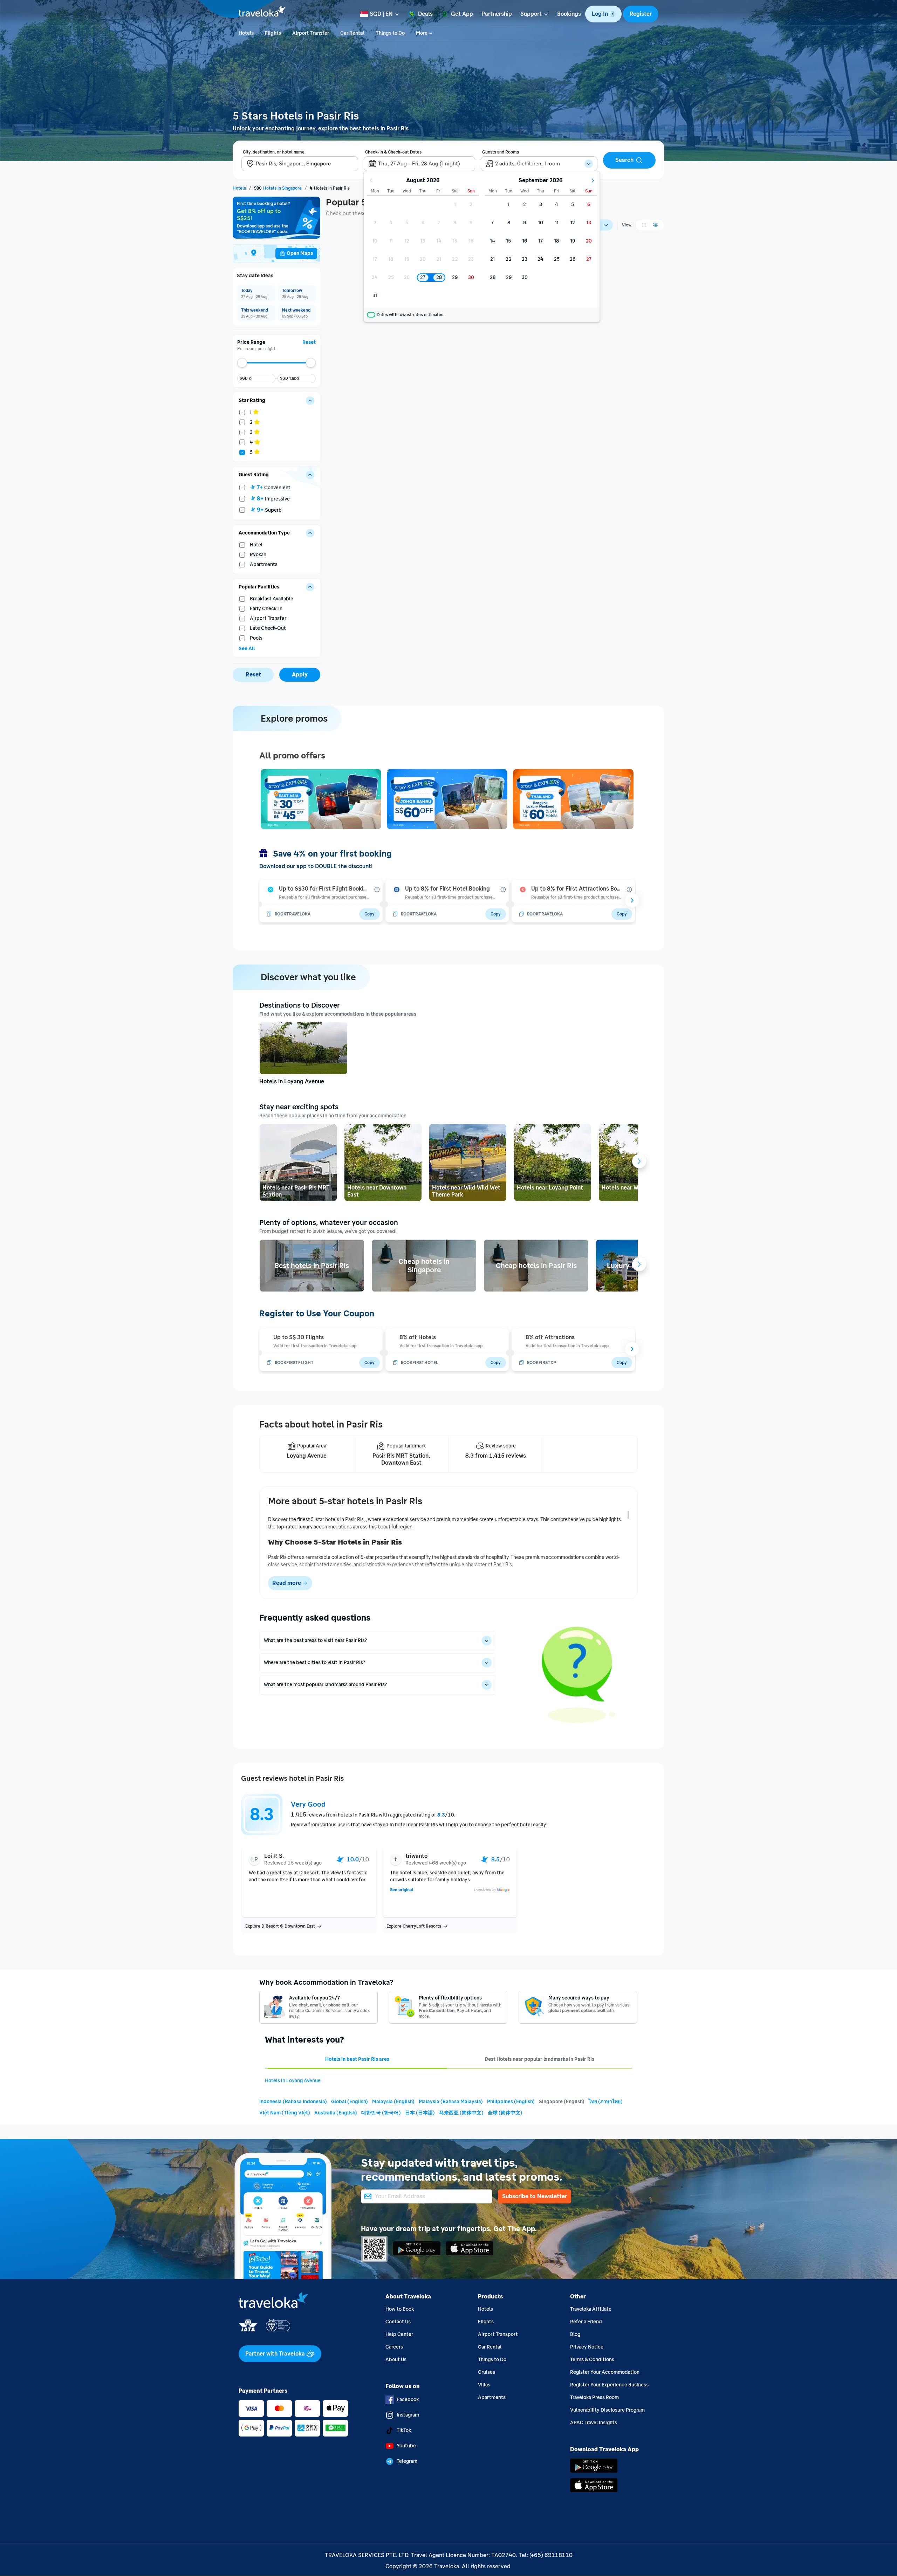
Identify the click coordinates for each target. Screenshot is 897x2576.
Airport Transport (498, 2334)
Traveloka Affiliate (591, 2309)
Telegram (407, 2461)
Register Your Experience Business (609, 2385)
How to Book (400, 2309)
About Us (396, 2360)
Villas (484, 2385)
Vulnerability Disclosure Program (607, 2410)
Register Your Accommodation (605, 2372)
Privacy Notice (587, 2347)
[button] (603, 14)
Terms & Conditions (592, 2360)
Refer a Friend (586, 2322)
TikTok (404, 2430)
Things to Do (492, 2360)
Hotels (485, 2309)
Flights (486, 2322)
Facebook (408, 2400)
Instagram (408, 2415)
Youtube (406, 2446)
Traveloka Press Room (594, 2397)
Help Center (399, 2334)
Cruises (487, 2372)
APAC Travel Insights (594, 2423)
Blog (575, 2334)
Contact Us (398, 2322)
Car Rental (490, 2347)
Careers (394, 2347)
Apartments (492, 2397)
